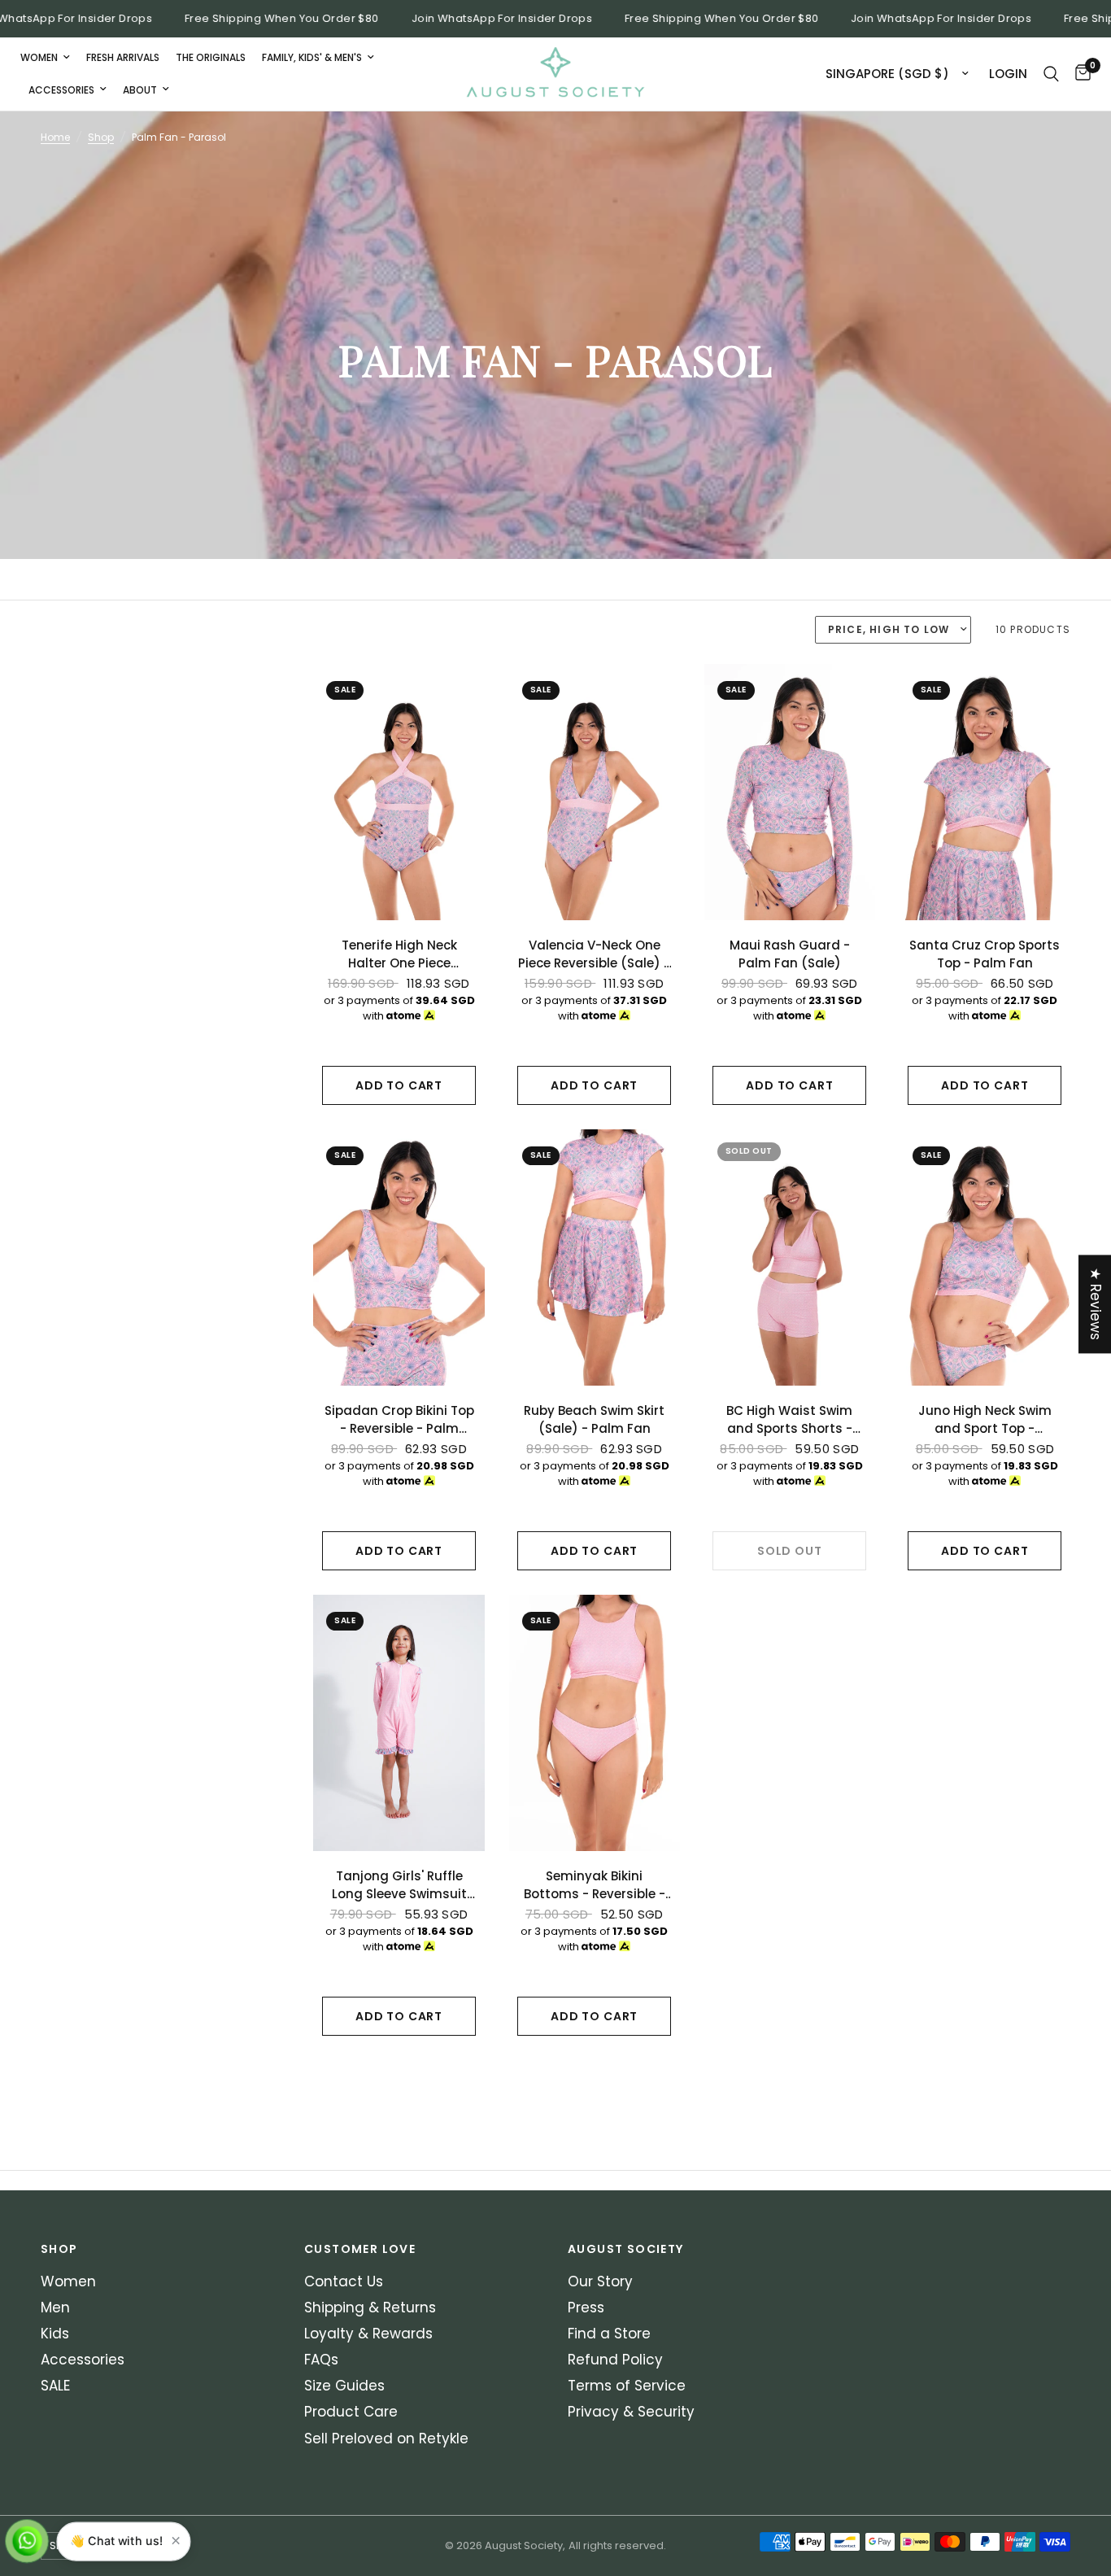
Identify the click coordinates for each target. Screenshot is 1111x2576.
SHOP (59, 2249)
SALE (55, 2386)
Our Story (600, 2281)
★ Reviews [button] (1096, 1304)
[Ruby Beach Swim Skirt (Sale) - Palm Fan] (595, 1257)
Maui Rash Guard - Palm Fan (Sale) (790, 954)
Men (55, 2307)
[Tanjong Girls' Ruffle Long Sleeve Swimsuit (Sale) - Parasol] (399, 1723)
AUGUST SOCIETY (626, 2249)
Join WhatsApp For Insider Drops (474, 19)
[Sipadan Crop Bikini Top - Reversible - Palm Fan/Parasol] (399, 1257)
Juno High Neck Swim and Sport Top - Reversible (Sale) (985, 1420)
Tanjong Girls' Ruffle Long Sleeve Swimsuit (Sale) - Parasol (399, 1886)
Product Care (351, 2412)
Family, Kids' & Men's (312, 57)
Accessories (61, 90)
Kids (55, 2334)
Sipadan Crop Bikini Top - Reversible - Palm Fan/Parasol (399, 1420)
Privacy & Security (631, 2412)
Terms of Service (627, 2386)
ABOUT (140, 90)
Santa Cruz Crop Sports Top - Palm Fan (985, 954)
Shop (101, 137)
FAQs (321, 2360)
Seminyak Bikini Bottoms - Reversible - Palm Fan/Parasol (595, 1886)
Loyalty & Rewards (368, 2334)
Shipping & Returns (370, 2307)
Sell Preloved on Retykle (386, 2438)
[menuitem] (49, 57)
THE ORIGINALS (211, 57)
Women (39, 57)
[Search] (1051, 74)
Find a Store (609, 2334)
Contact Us (344, 2281)
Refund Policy (615, 2360)
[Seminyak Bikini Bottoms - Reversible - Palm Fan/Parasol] (595, 1723)
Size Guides (344, 2386)
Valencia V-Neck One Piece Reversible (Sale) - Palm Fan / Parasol (594, 955)
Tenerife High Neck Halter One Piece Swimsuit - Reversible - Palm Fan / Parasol (399, 955)
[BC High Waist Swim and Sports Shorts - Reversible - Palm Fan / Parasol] (790, 1257)
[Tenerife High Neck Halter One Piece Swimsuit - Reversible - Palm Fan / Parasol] (399, 792)
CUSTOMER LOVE (360, 2249)
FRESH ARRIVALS (123, 57)
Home (55, 137)
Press (586, 2307)
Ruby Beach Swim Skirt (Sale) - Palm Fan (594, 1420)
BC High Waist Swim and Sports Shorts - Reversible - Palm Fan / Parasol (789, 1420)
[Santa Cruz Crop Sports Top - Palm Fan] (985, 792)
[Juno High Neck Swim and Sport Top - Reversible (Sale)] (985, 1257)
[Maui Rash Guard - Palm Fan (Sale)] (790, 792)
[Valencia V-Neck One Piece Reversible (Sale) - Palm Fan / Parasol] (595, 792)
